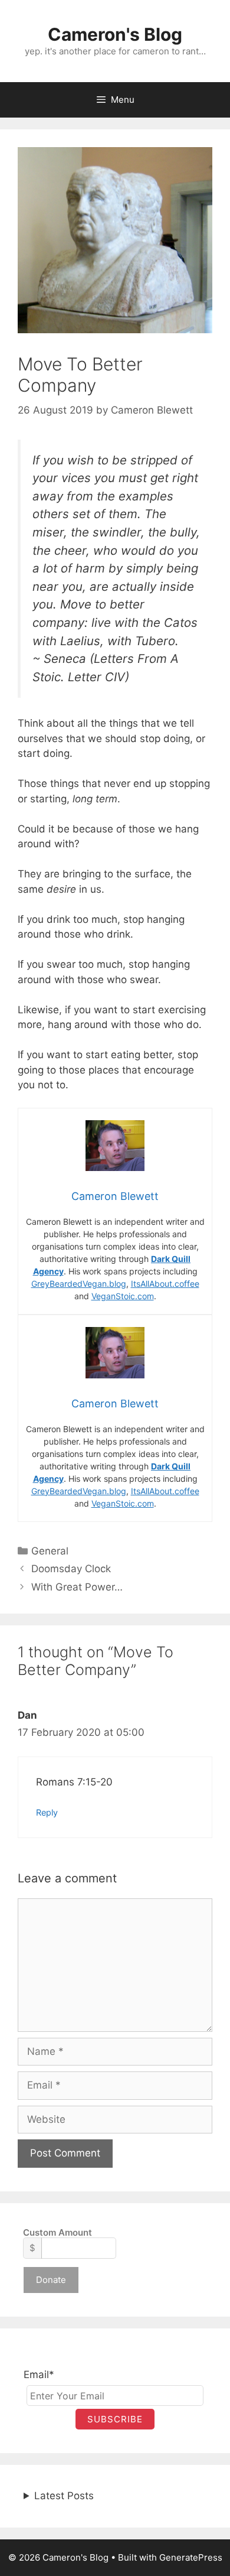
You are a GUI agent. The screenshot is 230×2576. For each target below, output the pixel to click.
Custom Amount (57, 2232)
